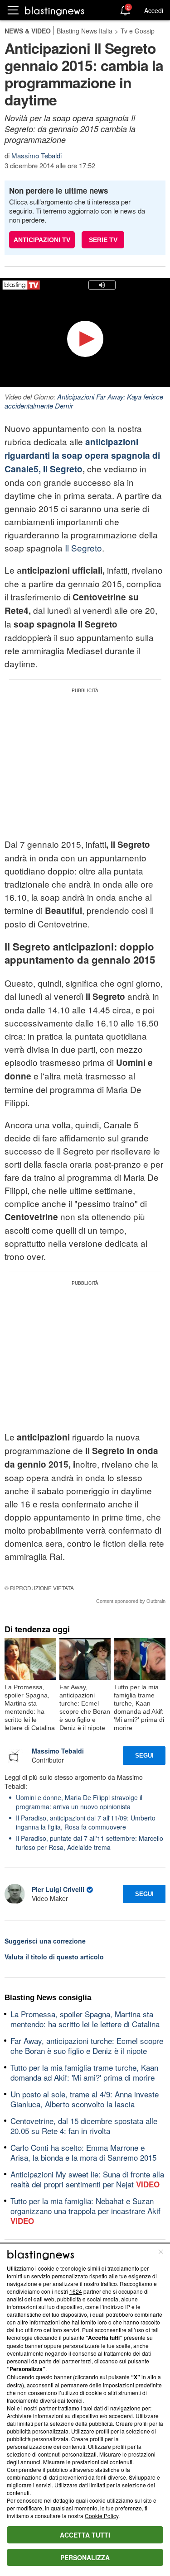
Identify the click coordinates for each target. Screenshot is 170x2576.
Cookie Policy (102, 2516)
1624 (76, 2291)
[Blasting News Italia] (55, 11)
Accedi (154, 10)
